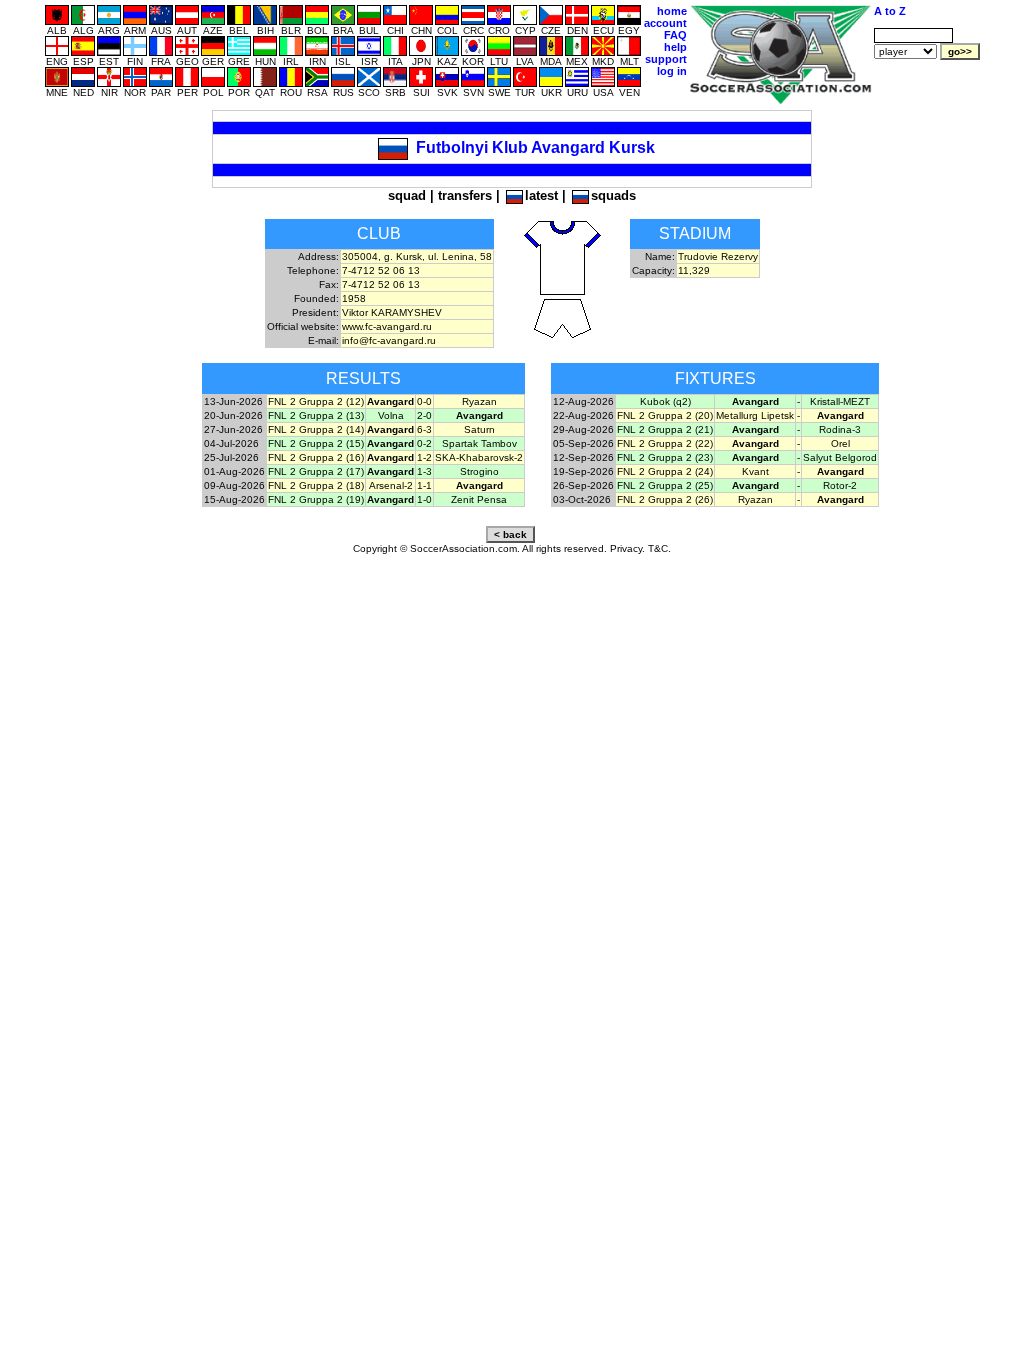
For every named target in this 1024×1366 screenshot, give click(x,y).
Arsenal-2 (391, 485)
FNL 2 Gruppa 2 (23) (665, 457)
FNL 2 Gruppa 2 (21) (665, 429)
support (666, 59)
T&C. (659, 548)
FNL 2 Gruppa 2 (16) (316, 457)
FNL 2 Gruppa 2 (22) (665, 443)
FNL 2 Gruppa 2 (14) (316, 429)
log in (672, 71)
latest (541, 195)
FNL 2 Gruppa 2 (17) (316, 471)
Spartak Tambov (479, 443)
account (665, 23)
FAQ (675, 35)
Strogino (479, 471)
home (672, 11)
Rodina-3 (840, 429)
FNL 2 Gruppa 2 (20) (665, 415)
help (675, 47)
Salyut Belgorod (840, 457)
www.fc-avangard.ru (387, 326)
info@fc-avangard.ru (389, 340)
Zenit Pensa (479, 499)
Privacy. (627, 548)
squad (407, 195)
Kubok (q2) (665, 401)
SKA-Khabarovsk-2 (479, 457)
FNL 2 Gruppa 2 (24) (665, 471)
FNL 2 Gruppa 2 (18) (316, 485)
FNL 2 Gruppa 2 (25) (665, 485)
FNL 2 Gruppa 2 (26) (665, 499)
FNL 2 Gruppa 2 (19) (316, 499)
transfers (465, 195)
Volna (391, 415)
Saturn (479, 429)
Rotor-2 (840, 485)
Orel (840, 443)
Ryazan (479, 401)
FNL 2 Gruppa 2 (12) (316, 401)
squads (613, 195)
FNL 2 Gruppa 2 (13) (316, 415)
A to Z (890, 11)
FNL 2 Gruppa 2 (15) (316, 443)
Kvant (755, 471)
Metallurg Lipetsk (755, 415)
